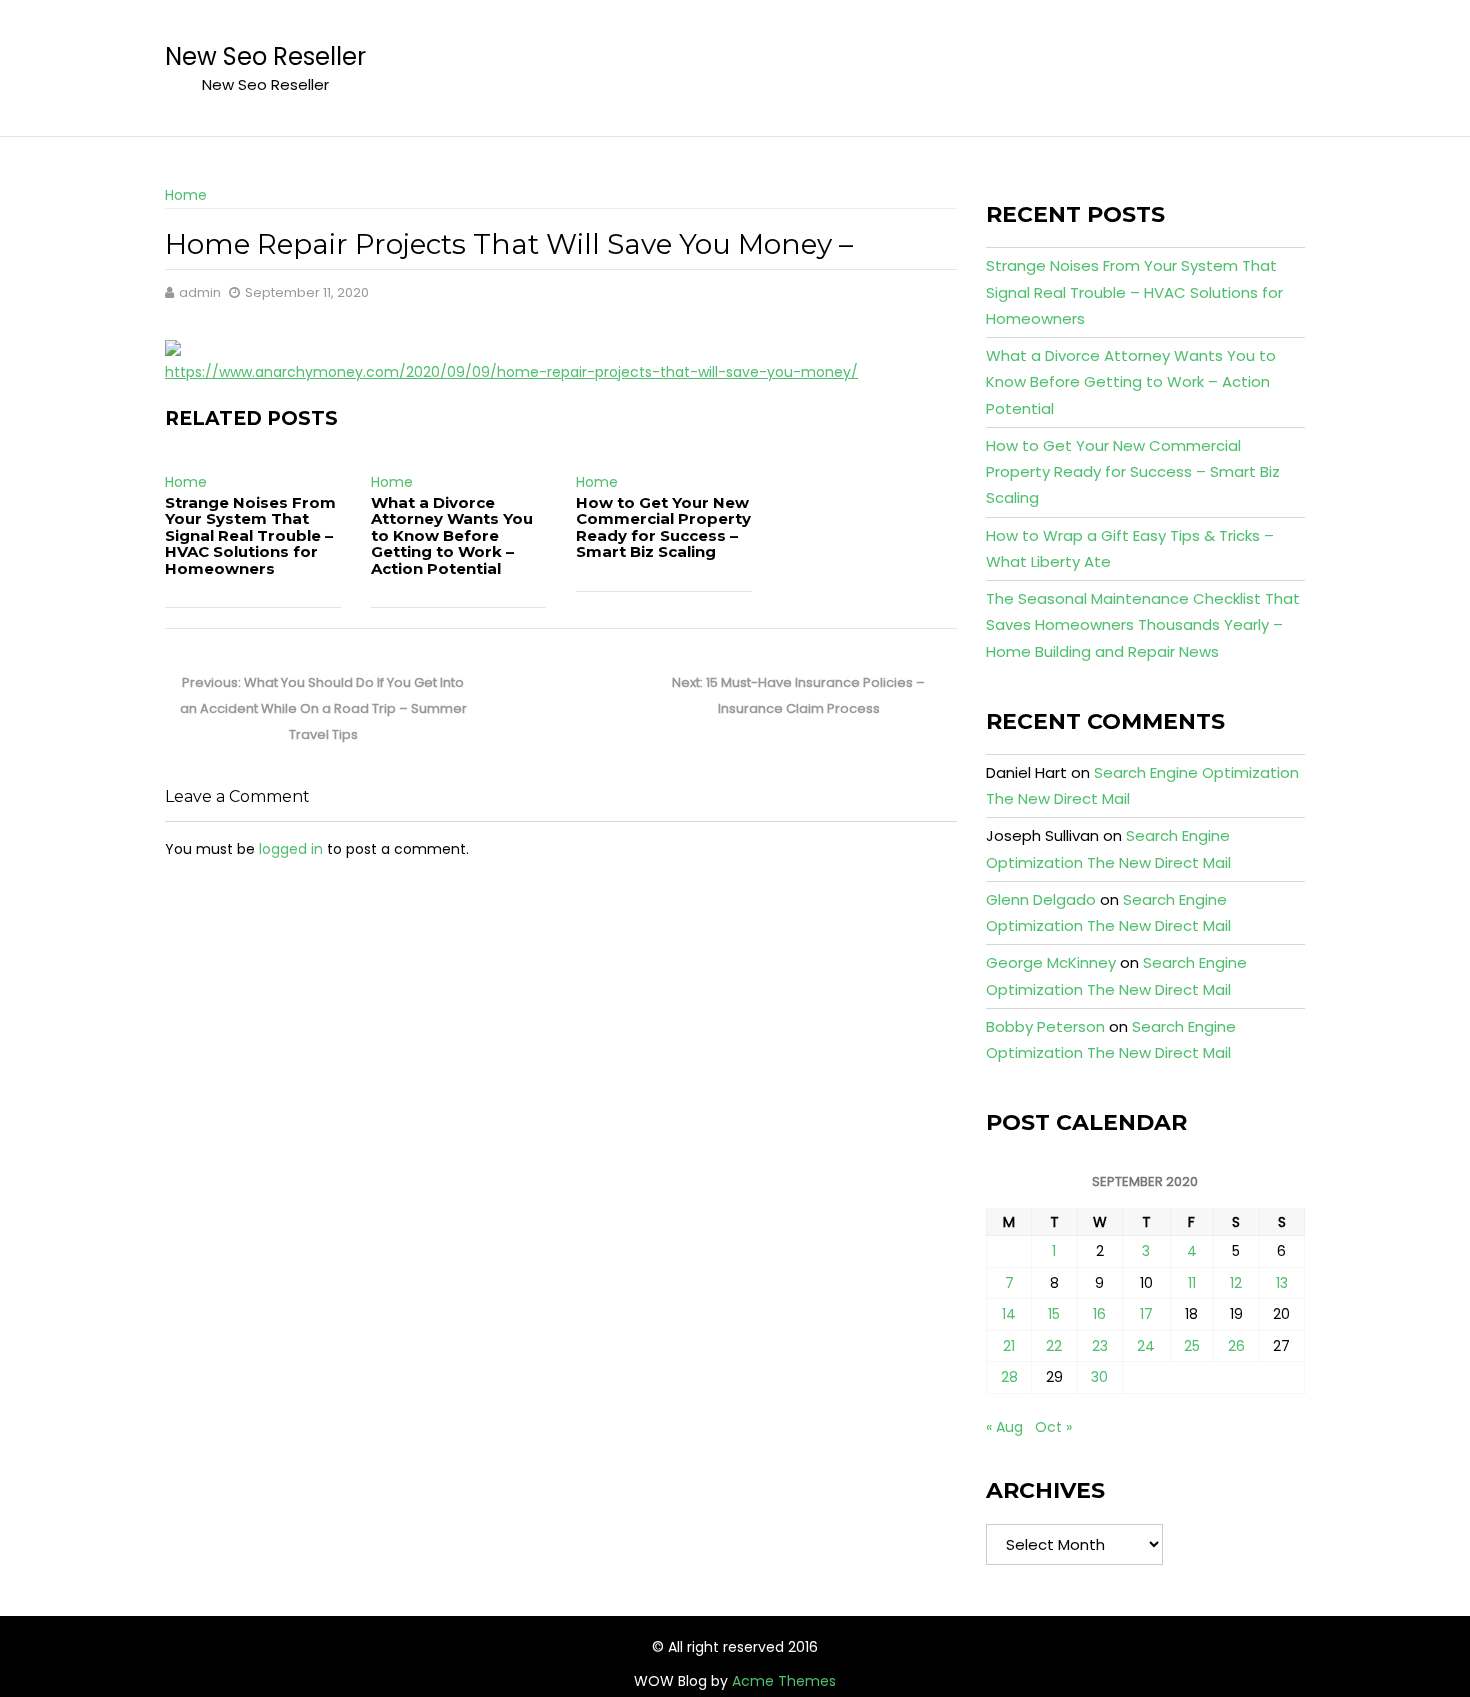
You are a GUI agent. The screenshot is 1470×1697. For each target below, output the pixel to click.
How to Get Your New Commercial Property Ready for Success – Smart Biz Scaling (663, 527)
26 (1236, 1346)
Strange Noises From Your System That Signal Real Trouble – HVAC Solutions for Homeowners (250, 535)
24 (1146, 1346)
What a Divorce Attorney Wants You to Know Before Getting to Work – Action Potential (452, 535)
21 (1009, 1346)
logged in (291, 849)
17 (1146, 1314)
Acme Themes (784, 1681)
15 (1054, 1314)
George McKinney (1051, 962)
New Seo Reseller (265, 56)
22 (1054, 1346)
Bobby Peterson (1045, 1026)
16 (1099, 1314)
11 (1192, 1283)
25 (1192, 1346)
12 (1236, 1283)
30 (1099, 1377)
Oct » (1053, 1427)
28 (1009, 1377)
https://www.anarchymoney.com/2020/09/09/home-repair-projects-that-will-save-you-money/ (511, 372)
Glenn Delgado (1041, 899)
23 (1100, 1346)
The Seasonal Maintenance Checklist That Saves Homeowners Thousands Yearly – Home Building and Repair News (1143, 625)
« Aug (1004, 1427)
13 (1282, 1283)
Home (186, 195)
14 (1009, 1314)
